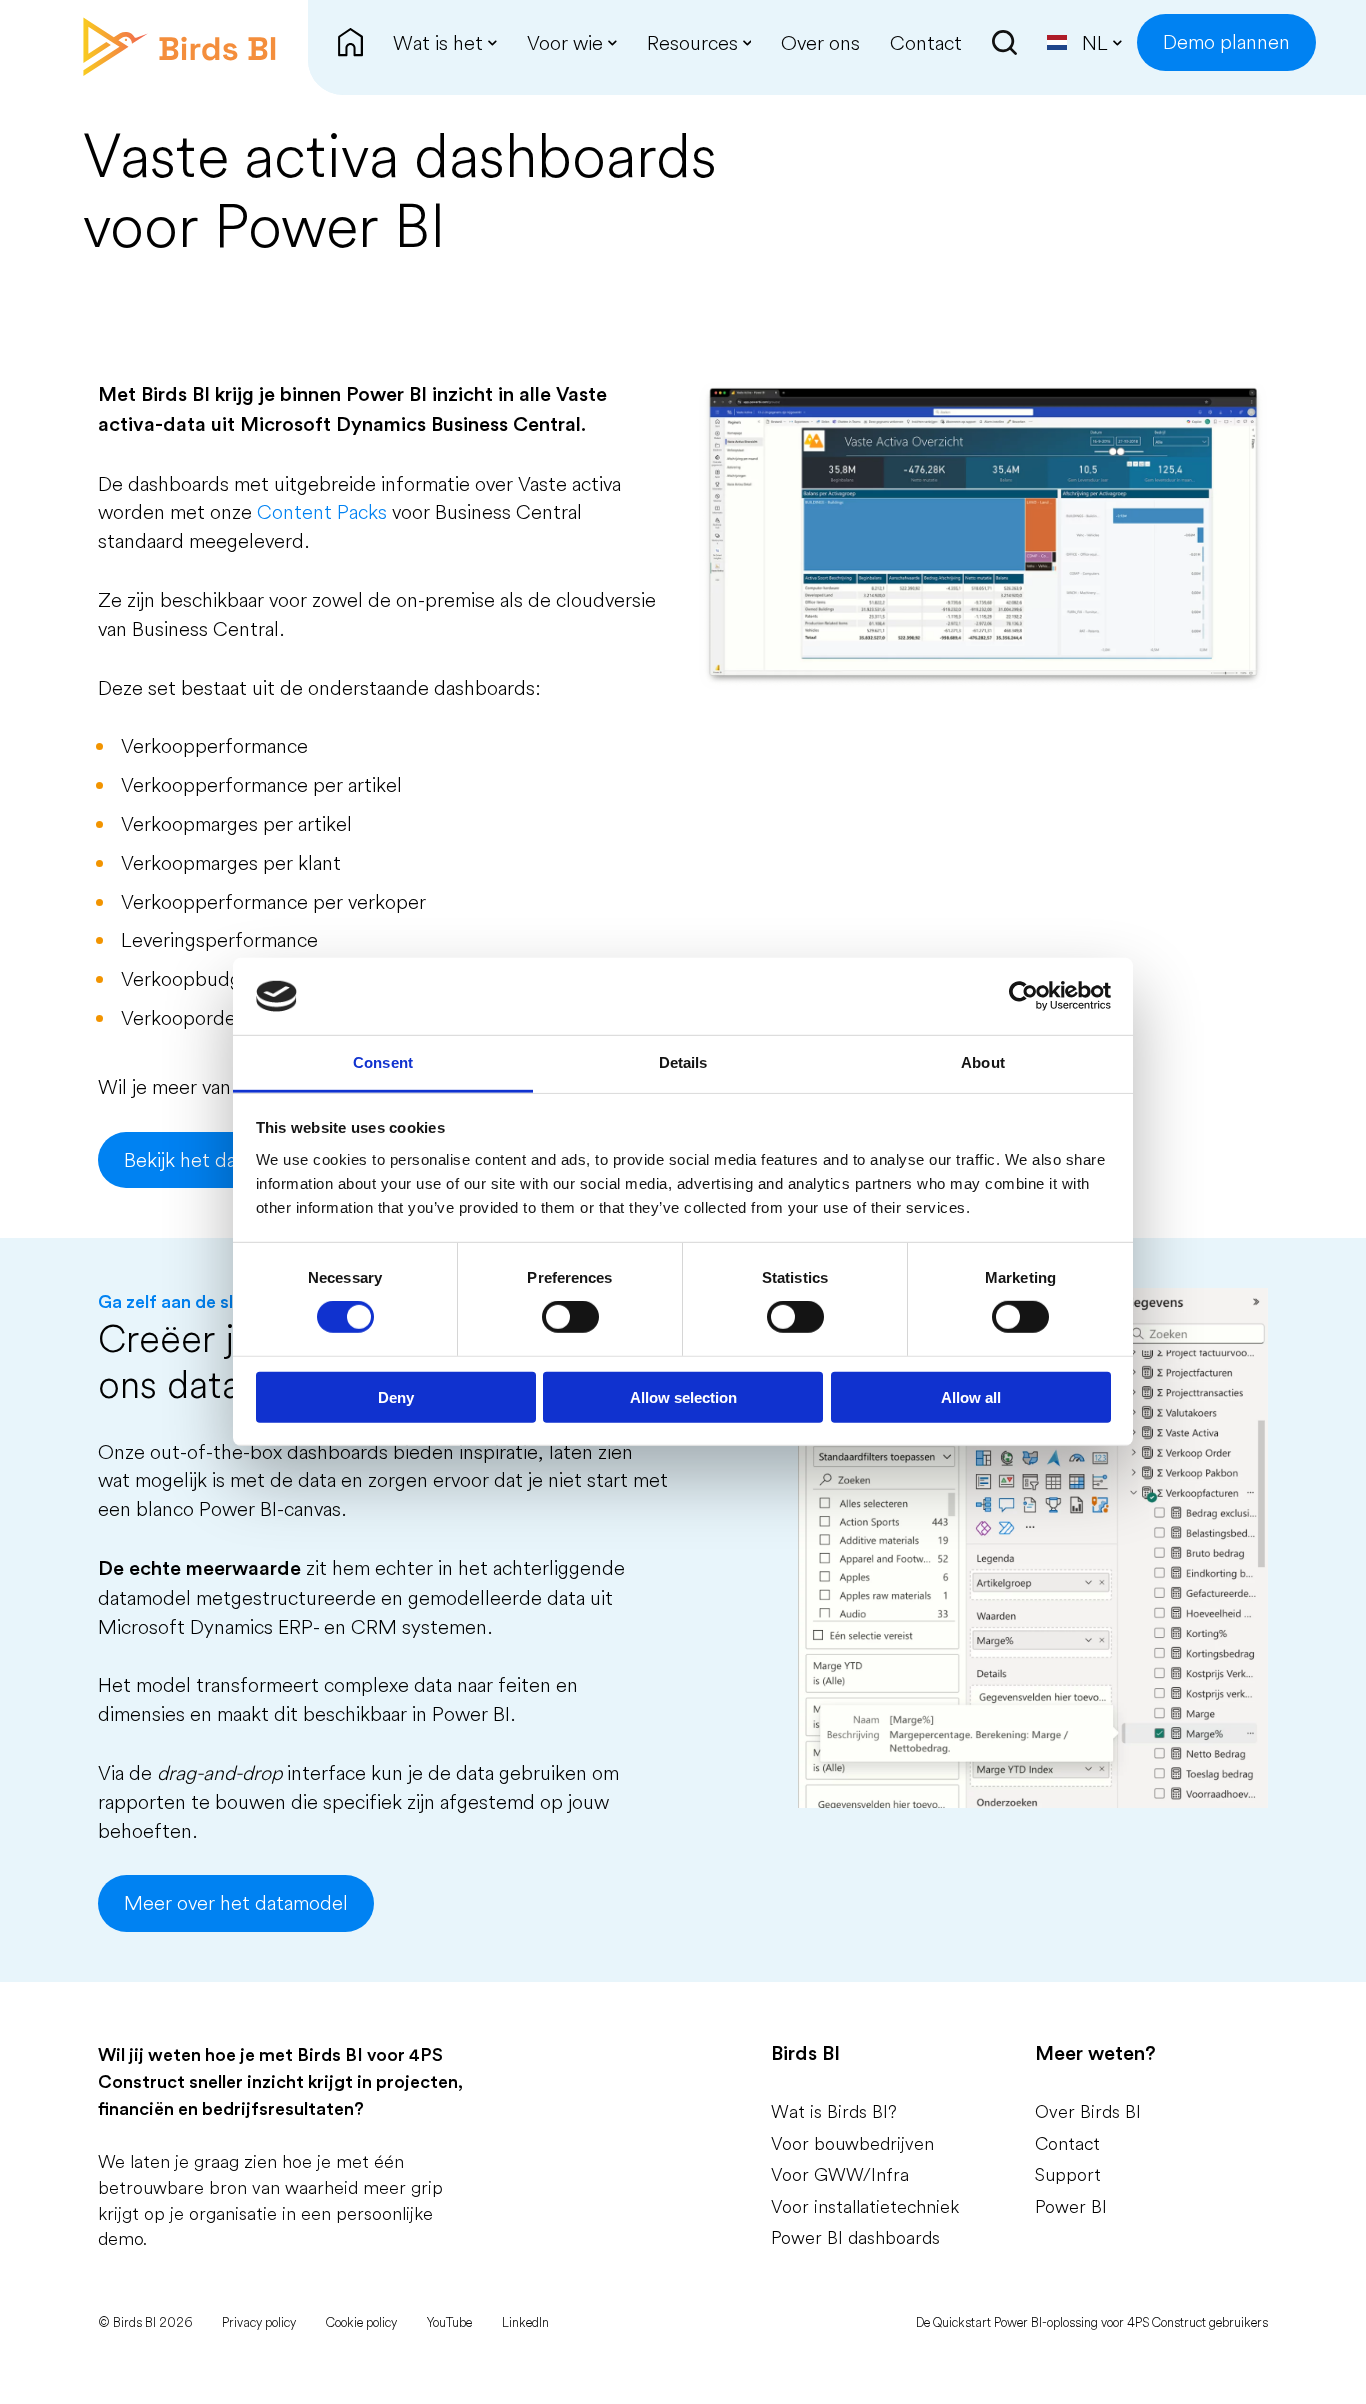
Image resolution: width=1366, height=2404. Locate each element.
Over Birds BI (1088, 2111)
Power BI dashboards (855, 2237)
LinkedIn (525, 2322)
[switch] (570, 1317)
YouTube (449, 2322)
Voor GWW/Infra (840, 2174)
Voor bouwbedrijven (852, 2143)
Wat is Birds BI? (834, 2111)
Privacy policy (259, 2322)
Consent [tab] (383, 1062)
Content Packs (322, 511)
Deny (396, 1396)
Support (1068, 2174)
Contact (1067, 2143)
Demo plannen (1226, 41)
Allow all (971, 1396)
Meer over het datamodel (236, 1902)
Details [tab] (683, 1062)
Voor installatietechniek (865, 2206)
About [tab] (983, 1062)
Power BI (1071, 2206)
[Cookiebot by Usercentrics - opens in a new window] (1023, 996)
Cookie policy (361, 2322)
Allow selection (683, 1396)
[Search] (1004, 42)
